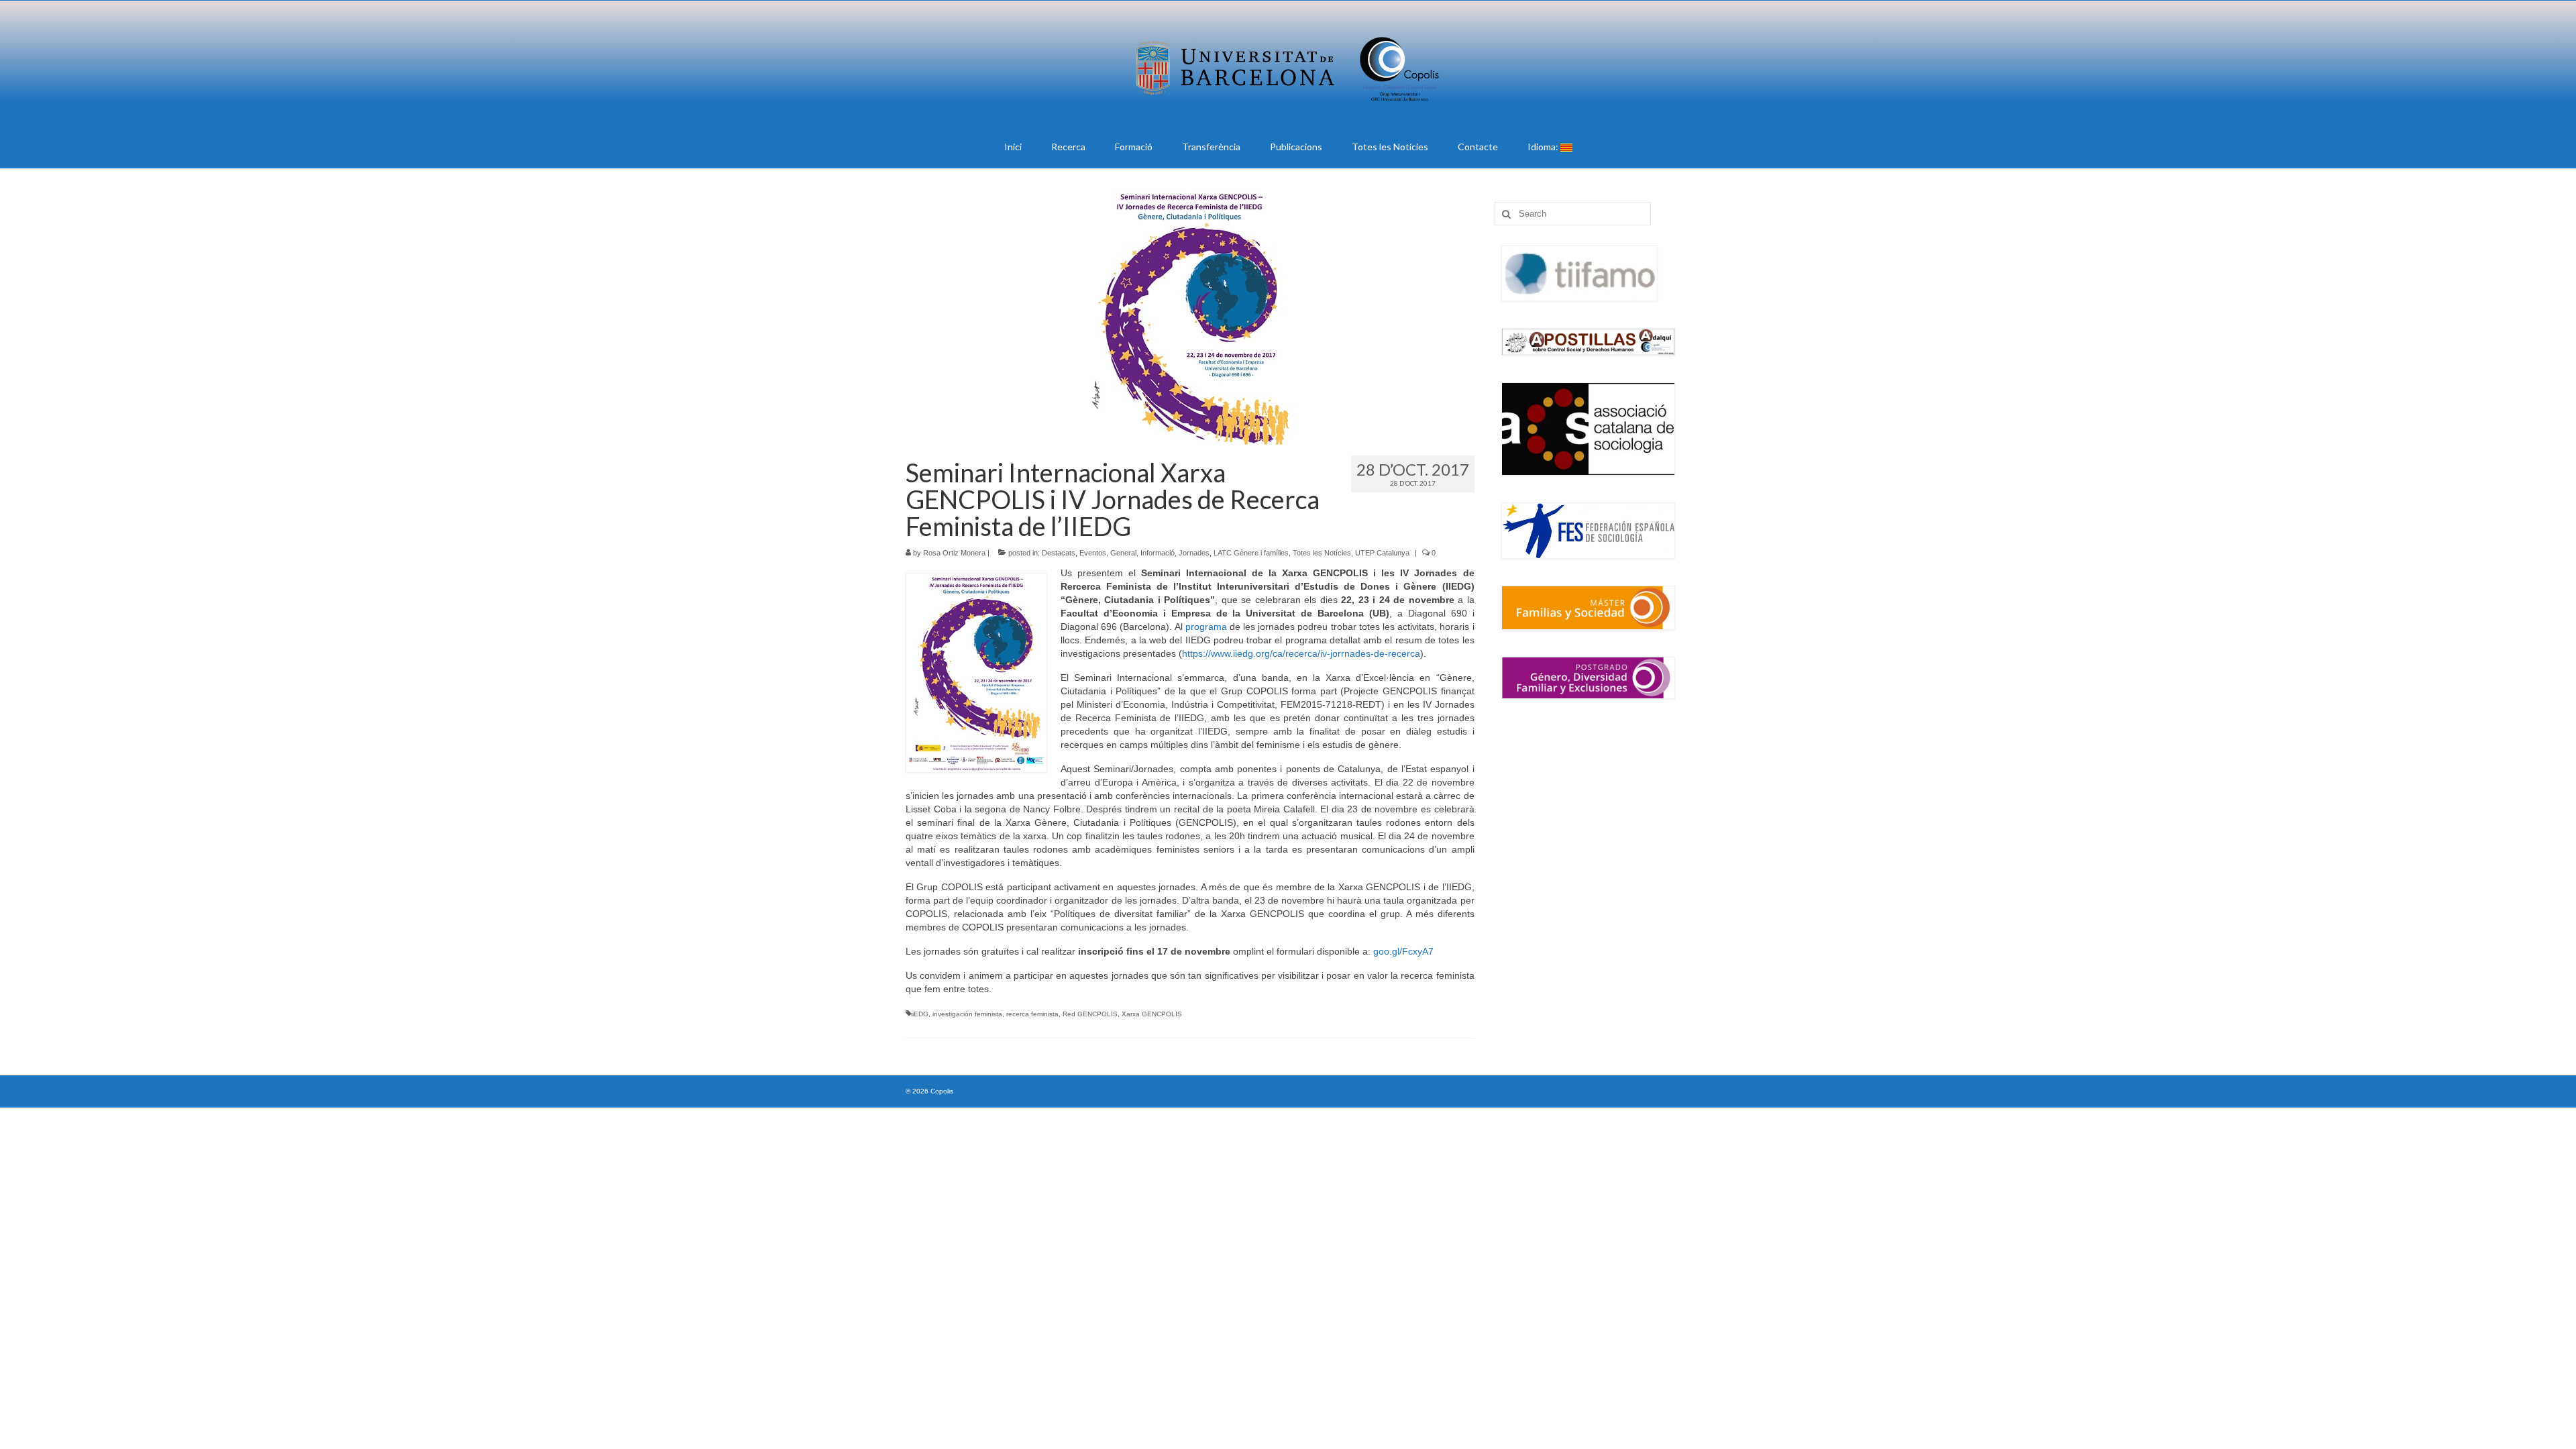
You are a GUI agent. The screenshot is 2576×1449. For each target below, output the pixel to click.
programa (1206, 627)
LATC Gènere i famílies (1251, 553)
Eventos (1093, 553)
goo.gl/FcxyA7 (1403, 951)
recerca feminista (1032, 1014)
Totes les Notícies (1322, 553)
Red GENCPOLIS (1090, 1014)
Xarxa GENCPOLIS (1152, 1014)
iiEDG (920, 1014)
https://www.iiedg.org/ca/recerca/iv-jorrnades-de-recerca (1301, 653)
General (1123, 553)
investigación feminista (967, 1014)
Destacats (1059, 553)
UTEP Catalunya (1382, 553)
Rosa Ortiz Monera (954, 553)
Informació (1158, 553)
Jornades (1194, 553)
